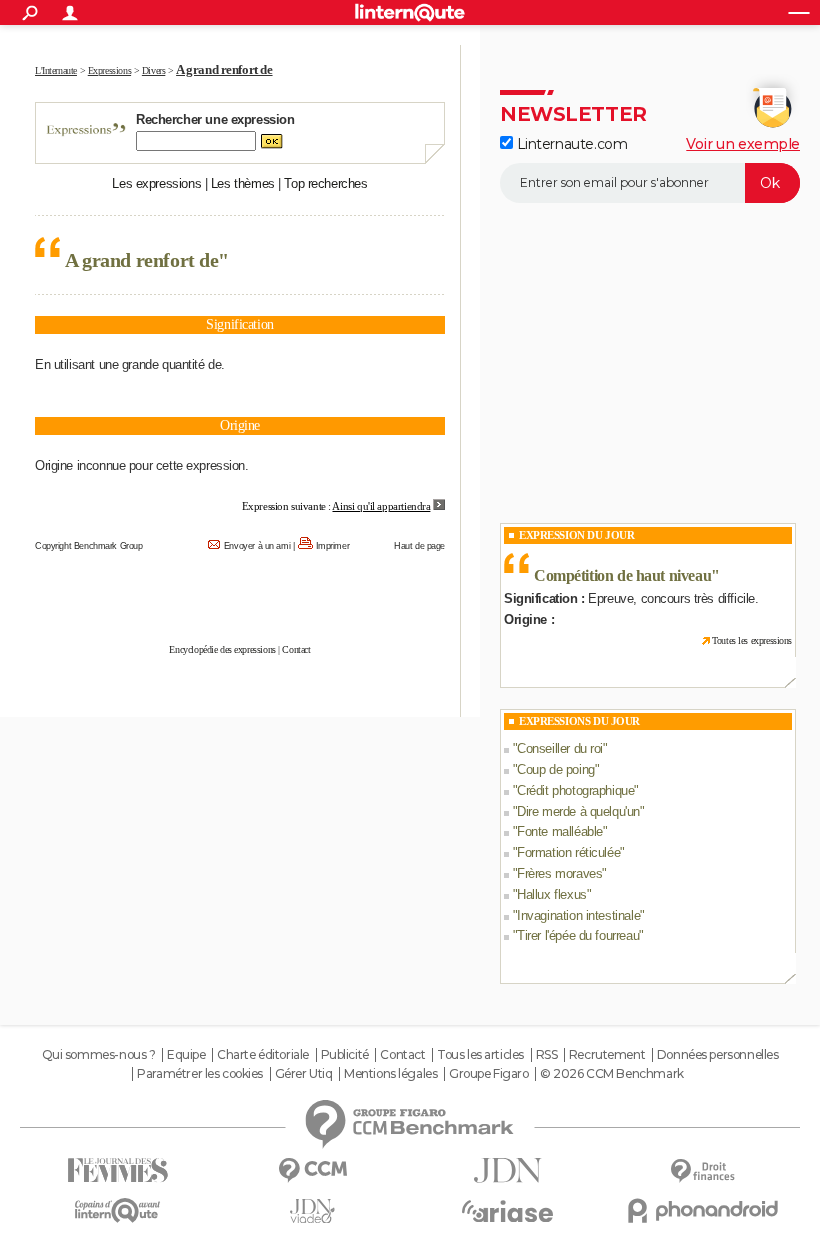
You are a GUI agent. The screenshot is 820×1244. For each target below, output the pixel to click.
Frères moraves (559, 873)
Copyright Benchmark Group (89, 546)
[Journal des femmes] (117, 1170)
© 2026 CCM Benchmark (612, 1074)
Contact (296, 649)
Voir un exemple (743, 144)
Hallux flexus (552, 894)
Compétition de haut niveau (622, 575)
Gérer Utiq (304, 1074)
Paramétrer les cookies (200, 1074)
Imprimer (333, 546)
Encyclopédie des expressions (222, 649)
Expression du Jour (576, 535)
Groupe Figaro (489, 1074)
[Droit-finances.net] (702, 1171)
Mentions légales (390, 1074)
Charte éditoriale (263, 1055)
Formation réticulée (568, 852)
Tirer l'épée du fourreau (578, 935)
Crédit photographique (575, 790)
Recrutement (607, 1055)
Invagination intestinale (578, 915)
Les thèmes (243, 183)
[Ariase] (507, 1211)
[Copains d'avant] (117, 1210)
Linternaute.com (570, 144)
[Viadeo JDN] (312, 1211)
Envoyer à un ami (257, 546)
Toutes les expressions (752, 640)
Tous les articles (480, 1055)
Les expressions (156, 183)
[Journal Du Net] (507, 1170)
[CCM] (312, 1170)
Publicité (345, 1055)
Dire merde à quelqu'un (578, 811)
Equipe (186, 1055)
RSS (547, 1055)
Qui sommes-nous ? (99, 1055)
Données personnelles (718, 1055)
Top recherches (325, 183)
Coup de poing (556, 769)
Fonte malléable (560, 831)
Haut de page (419, 546)
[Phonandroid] (702, 1210)
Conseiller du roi (560, 748)
